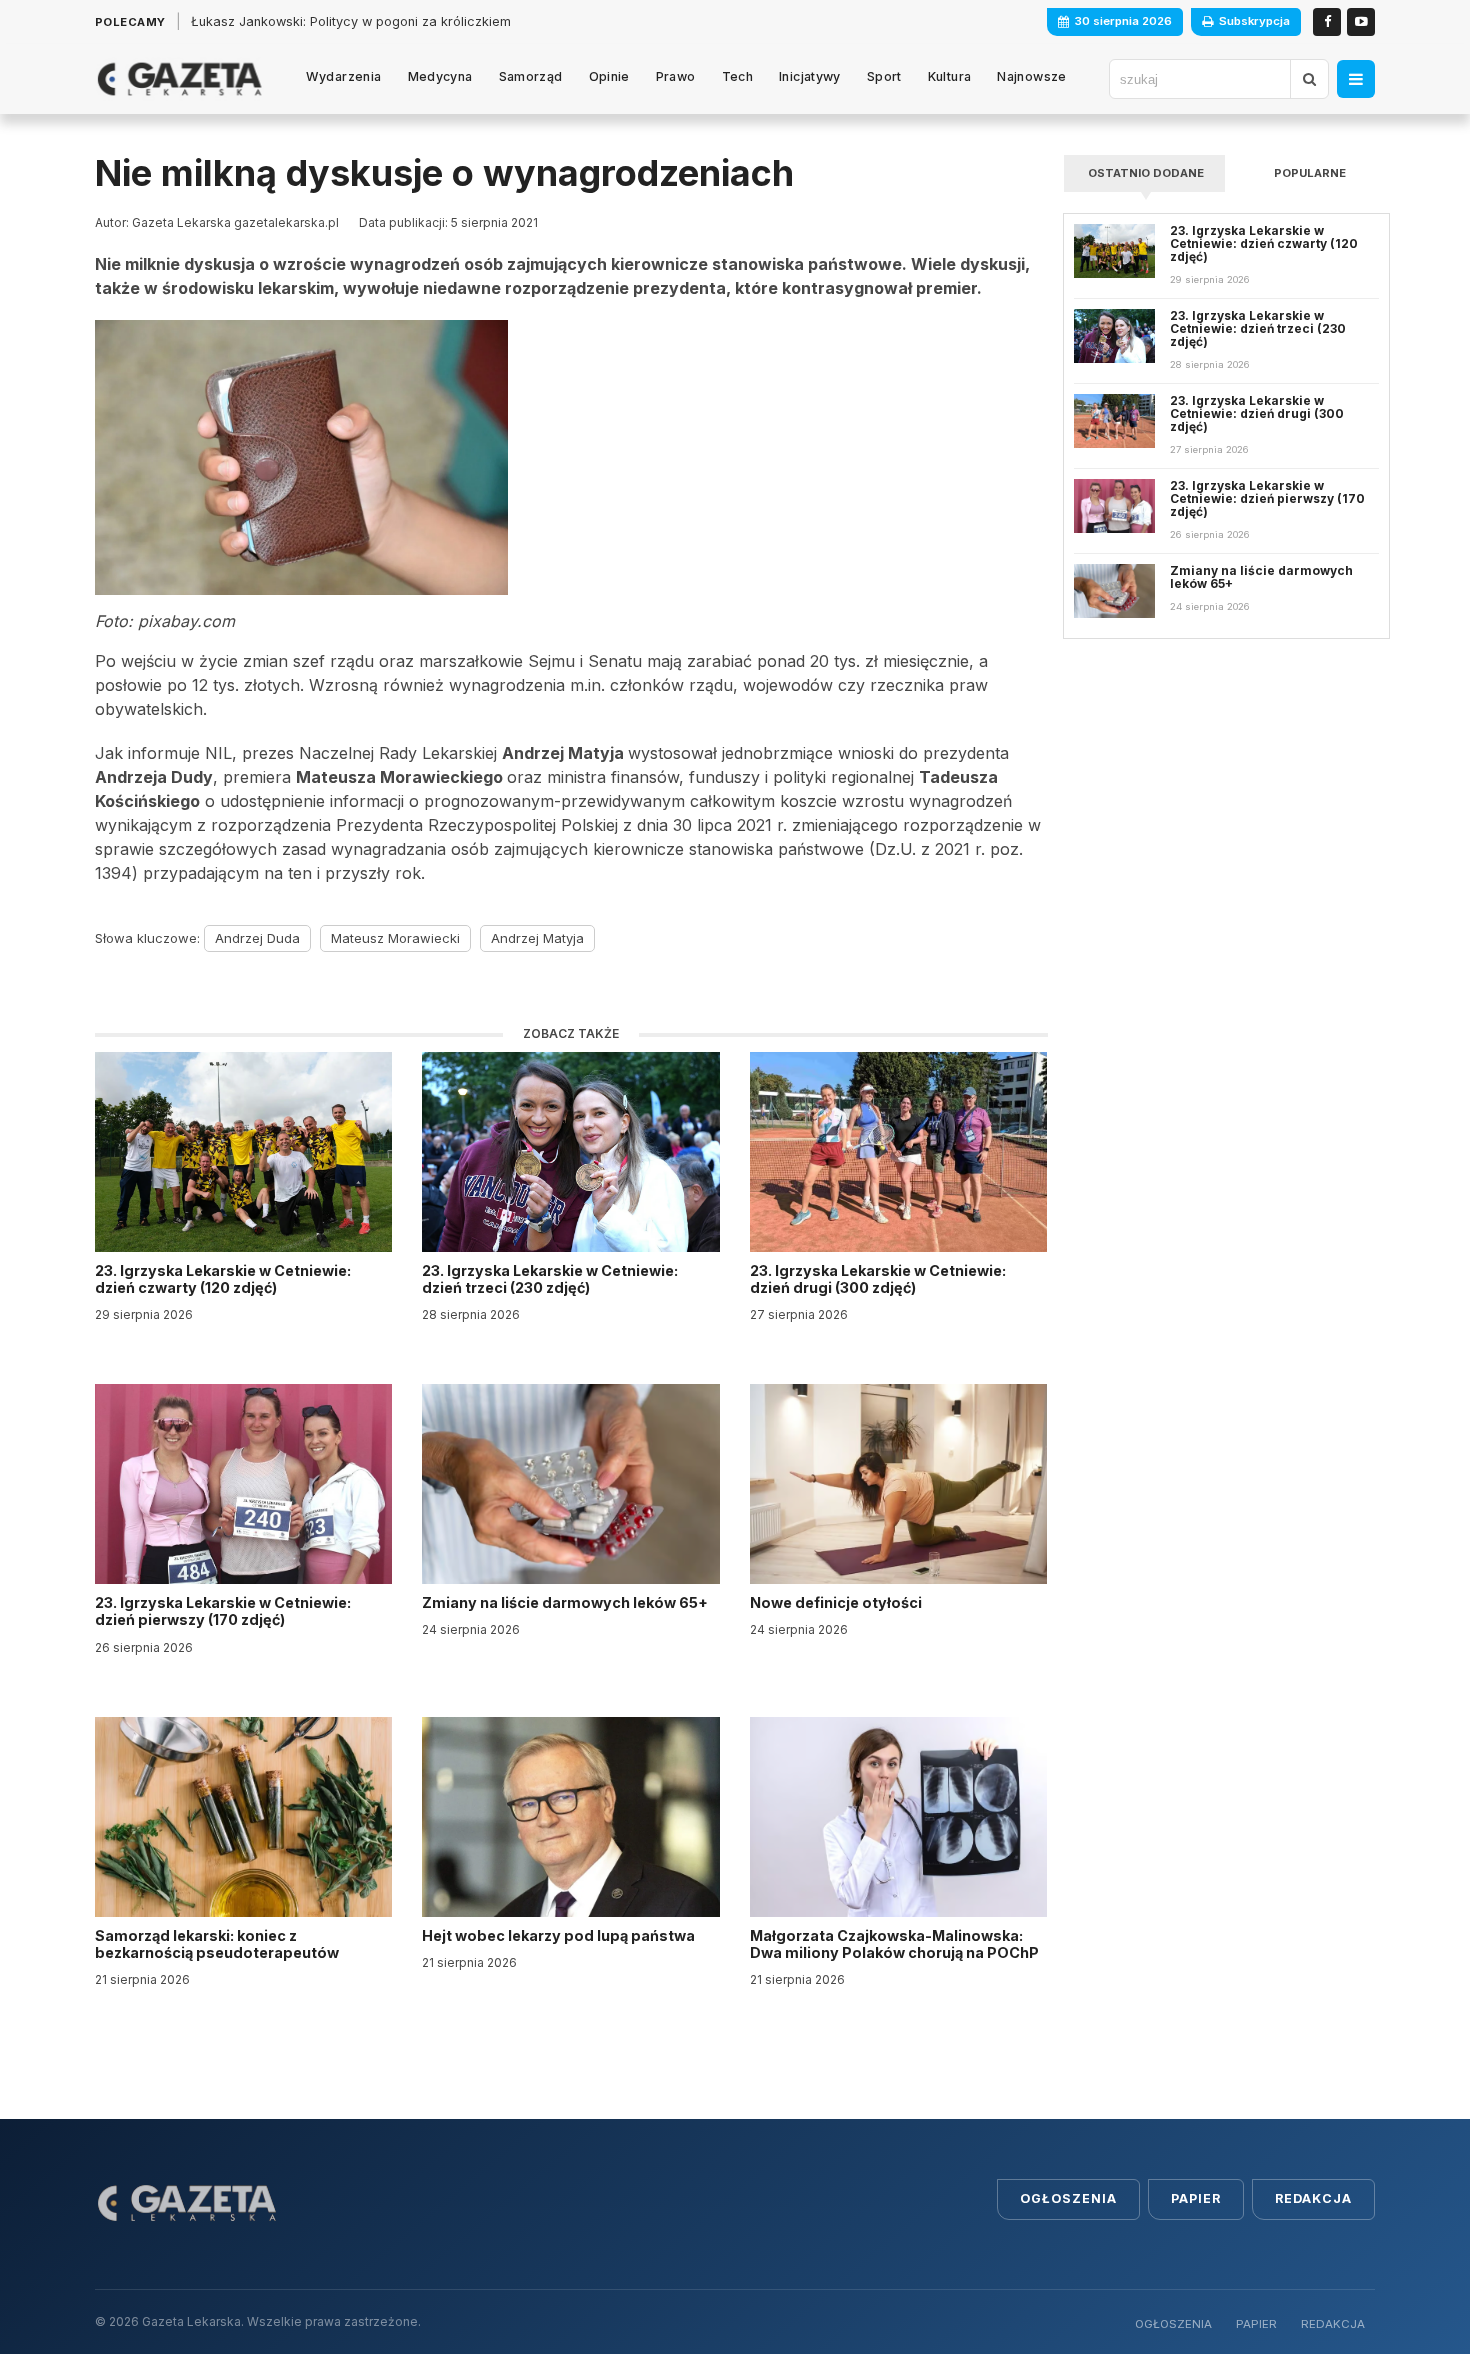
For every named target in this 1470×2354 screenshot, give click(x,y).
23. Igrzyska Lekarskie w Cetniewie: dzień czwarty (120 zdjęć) (223, 1279)
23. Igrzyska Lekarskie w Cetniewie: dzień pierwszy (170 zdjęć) (223, 1611)
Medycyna (440, 76)
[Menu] (1356, 79)
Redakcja (1313, 2198)
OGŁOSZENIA (1173, 2324)
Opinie (609, 76)
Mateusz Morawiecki (395, 938)
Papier (1196, 2198)
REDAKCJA (1333, 2324)
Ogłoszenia (1068, 2198)
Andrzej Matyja (537, 938)
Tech (738, 76)
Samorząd (531, 76)
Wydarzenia (344, 76)
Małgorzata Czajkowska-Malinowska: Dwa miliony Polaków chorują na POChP (894, 1944)
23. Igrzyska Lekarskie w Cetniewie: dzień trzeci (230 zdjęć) (550, 1279)
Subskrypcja (1254, 21)
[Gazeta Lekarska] (179, 79)
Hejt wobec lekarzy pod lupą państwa (560, 1935)
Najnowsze (1031, 76)
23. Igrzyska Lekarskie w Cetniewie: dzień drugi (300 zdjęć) (878, 1279)
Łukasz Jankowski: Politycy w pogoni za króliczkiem (351, 21)
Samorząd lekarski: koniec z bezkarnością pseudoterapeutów (218, 1944)
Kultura (950, 76)
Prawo (676, 76)
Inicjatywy (810, 76)
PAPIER (1256, 2324)
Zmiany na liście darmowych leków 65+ (566, 1602)
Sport (884, 76)
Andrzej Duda (257, 938)
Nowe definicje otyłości (837, 1602)
